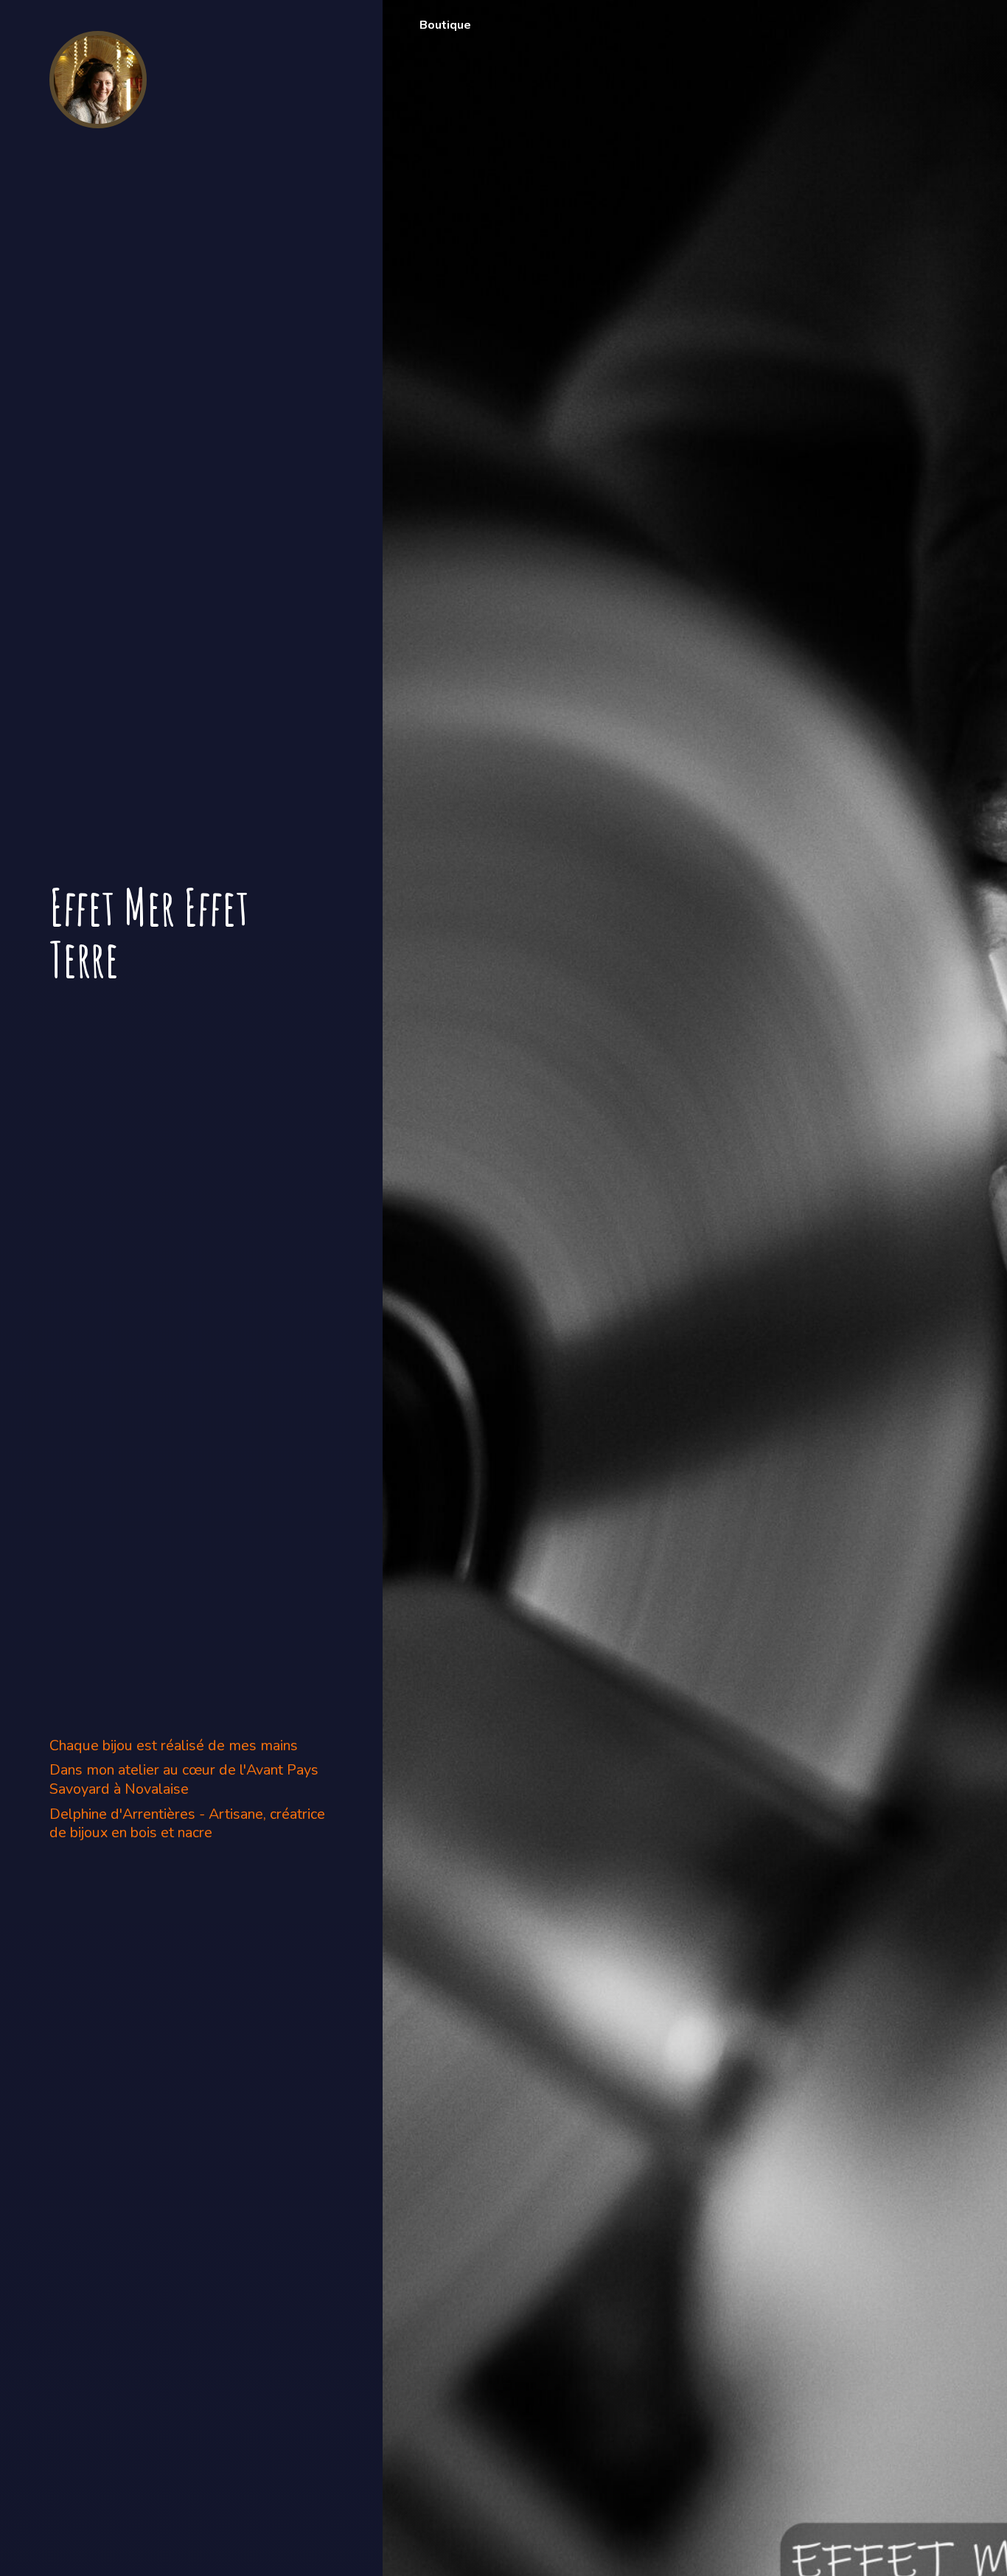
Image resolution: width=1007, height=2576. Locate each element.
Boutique (445, 25)
